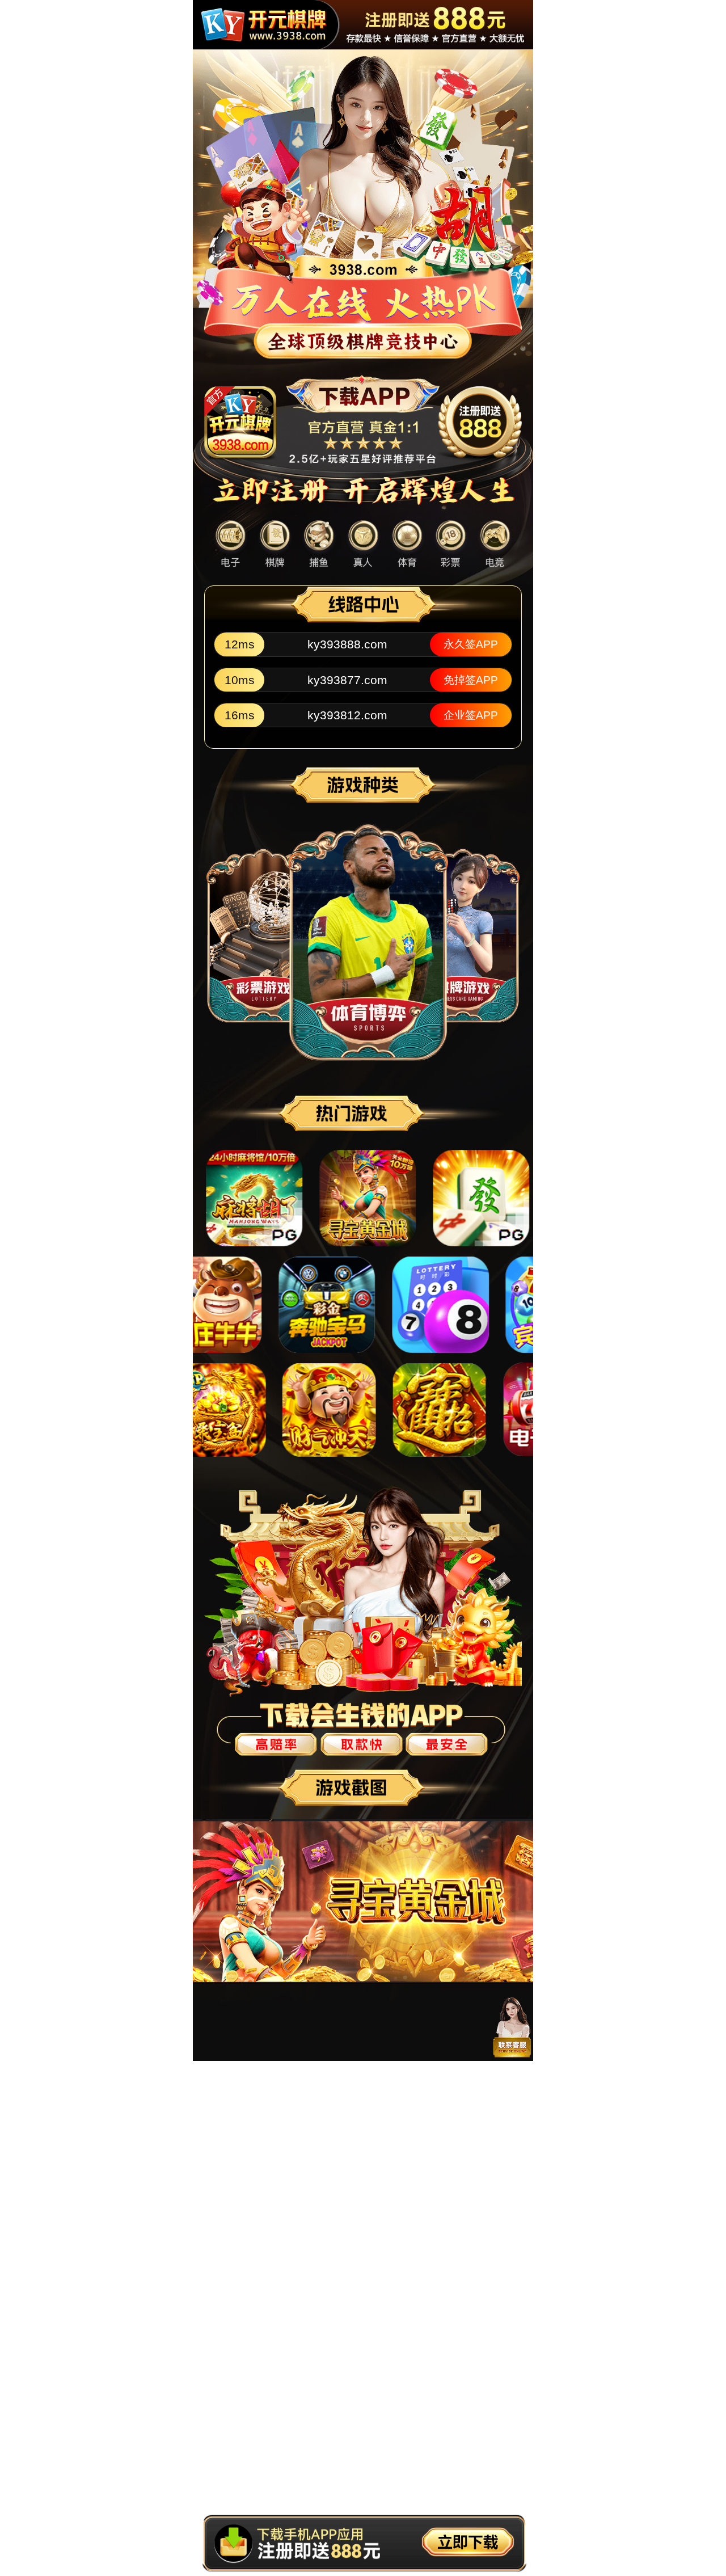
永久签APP (471, 644)
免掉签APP (471, 680)
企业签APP (471, 715)
